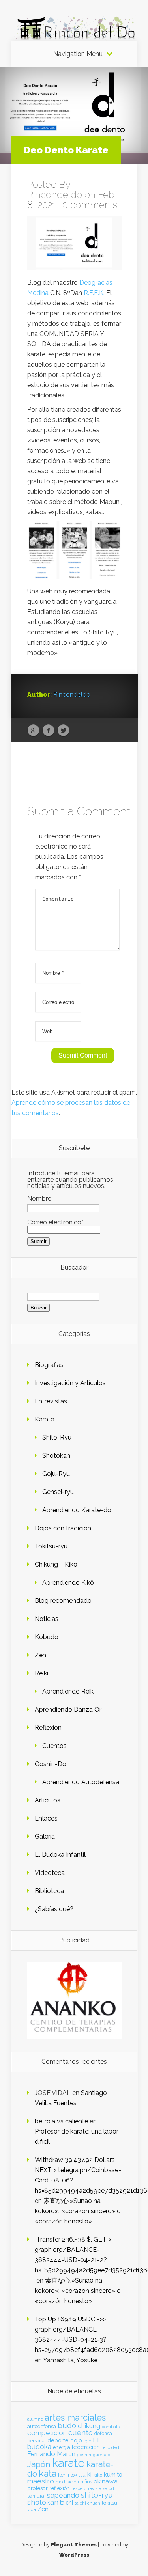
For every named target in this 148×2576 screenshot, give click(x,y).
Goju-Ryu (56, 1474)
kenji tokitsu (72, 2475)
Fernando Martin (51, 2454)
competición (47, 2433)
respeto (79, 2488)
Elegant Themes (74, 2545)
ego (87, 2441)
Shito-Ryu (57, 1437)
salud (109, 2489)
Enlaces (46, 1818)
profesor (37, 2488)
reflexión (60, 2488)
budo (67, 2425)
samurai (36, 2496)
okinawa (106, 2481)
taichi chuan (87, 2503)
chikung (89, 2426)
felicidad (110, 2447)
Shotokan (56, 1456)
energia (62, 2447)
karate (68, 2463)
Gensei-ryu (58, 1492)
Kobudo (47, 1637)
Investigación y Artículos (70, 1383)
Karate (44, 1419)
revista (95, 2489)
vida (32, 2509)
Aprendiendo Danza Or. (68, 1710)
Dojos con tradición (63, 1528)
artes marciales (75, 2418)
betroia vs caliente (61, 2121)
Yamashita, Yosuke (70, 2360)
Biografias (49, 1365)
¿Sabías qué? (54, 1909)
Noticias (47, 1619)
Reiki (41, 1673)
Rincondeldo (55, 195)
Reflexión (48, 1728)
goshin (84, 2455)
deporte (58, 2440)
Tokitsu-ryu (51, 1546)
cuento (81, 2433)
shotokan (43, 2502)
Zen (40, 1655)
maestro (41, 2481)
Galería (45, 1836)
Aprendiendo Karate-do (77, 1510)
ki (89, 2474)
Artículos (48, 1800)
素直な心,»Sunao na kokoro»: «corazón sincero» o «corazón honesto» (78, 2211)
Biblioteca (49, 1891)
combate (111, 2427)
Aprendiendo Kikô (68, 1583)
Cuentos (54, 1746)
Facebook (48, 731)
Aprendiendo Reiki (68, 1691)
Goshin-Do (51, 1764)
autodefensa (42, 2426)
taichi (67, 2503)
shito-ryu (97, 2495)
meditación (67, 2482)
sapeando (63, 2495)
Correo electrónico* (55, 1222)
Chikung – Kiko (56, 1564)
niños (86, 2482)
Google (33, 731)
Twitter (63, 731)
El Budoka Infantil (60, 1855)
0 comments (90, 205)
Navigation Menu (78, 54)
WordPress (74, 2555)
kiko (98, 2475)
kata (48, 2473)
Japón (39, 2464)
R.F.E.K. (94, 293)
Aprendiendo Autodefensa (81, 1782)
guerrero (101, 2455)
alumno (35, 2419)
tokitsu (110, 2503)
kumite (113, 2474)
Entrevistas (51, 1401)
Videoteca (50, 1873)
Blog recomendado (63, 1601)
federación (86, 2447)
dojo (76, 2440)
